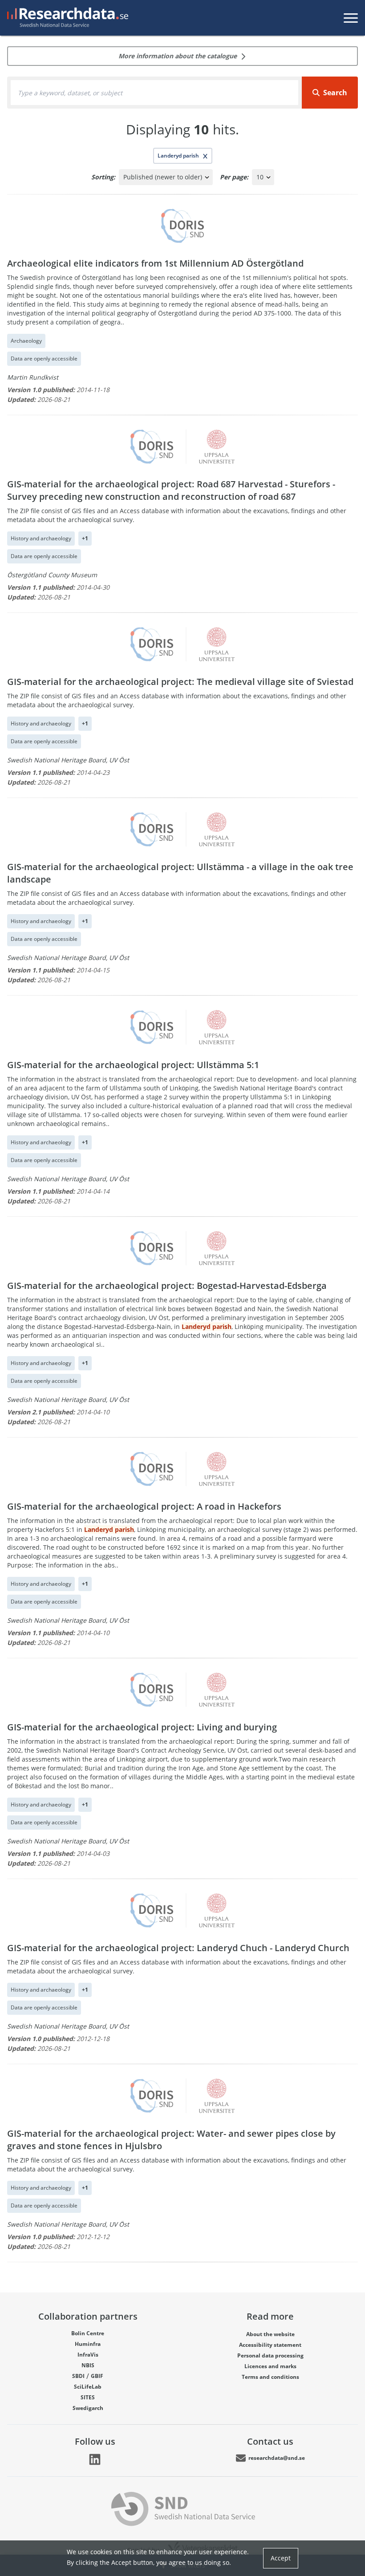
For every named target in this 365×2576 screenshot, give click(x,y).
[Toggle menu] (351, 18)
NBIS (88, 2365)
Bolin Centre (88, 2333)
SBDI (78, 2376)
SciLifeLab (88, 2387)
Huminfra (88, 2344)
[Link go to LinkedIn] (95, 2459)
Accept (281, 2558)
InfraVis (88, 2355)
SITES (88, 2397)
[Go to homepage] (66, 18)
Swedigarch (88, 2408)
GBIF (97, 2376)
